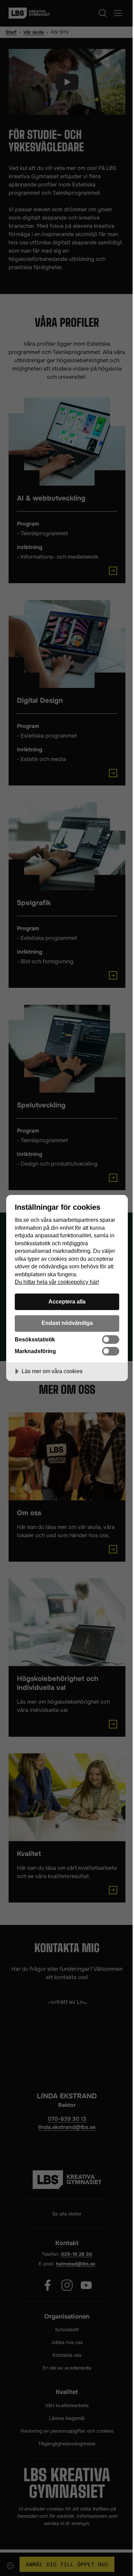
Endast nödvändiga (67, 1323)
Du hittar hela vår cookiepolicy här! (57, 1282)
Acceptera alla (67, 1301)
